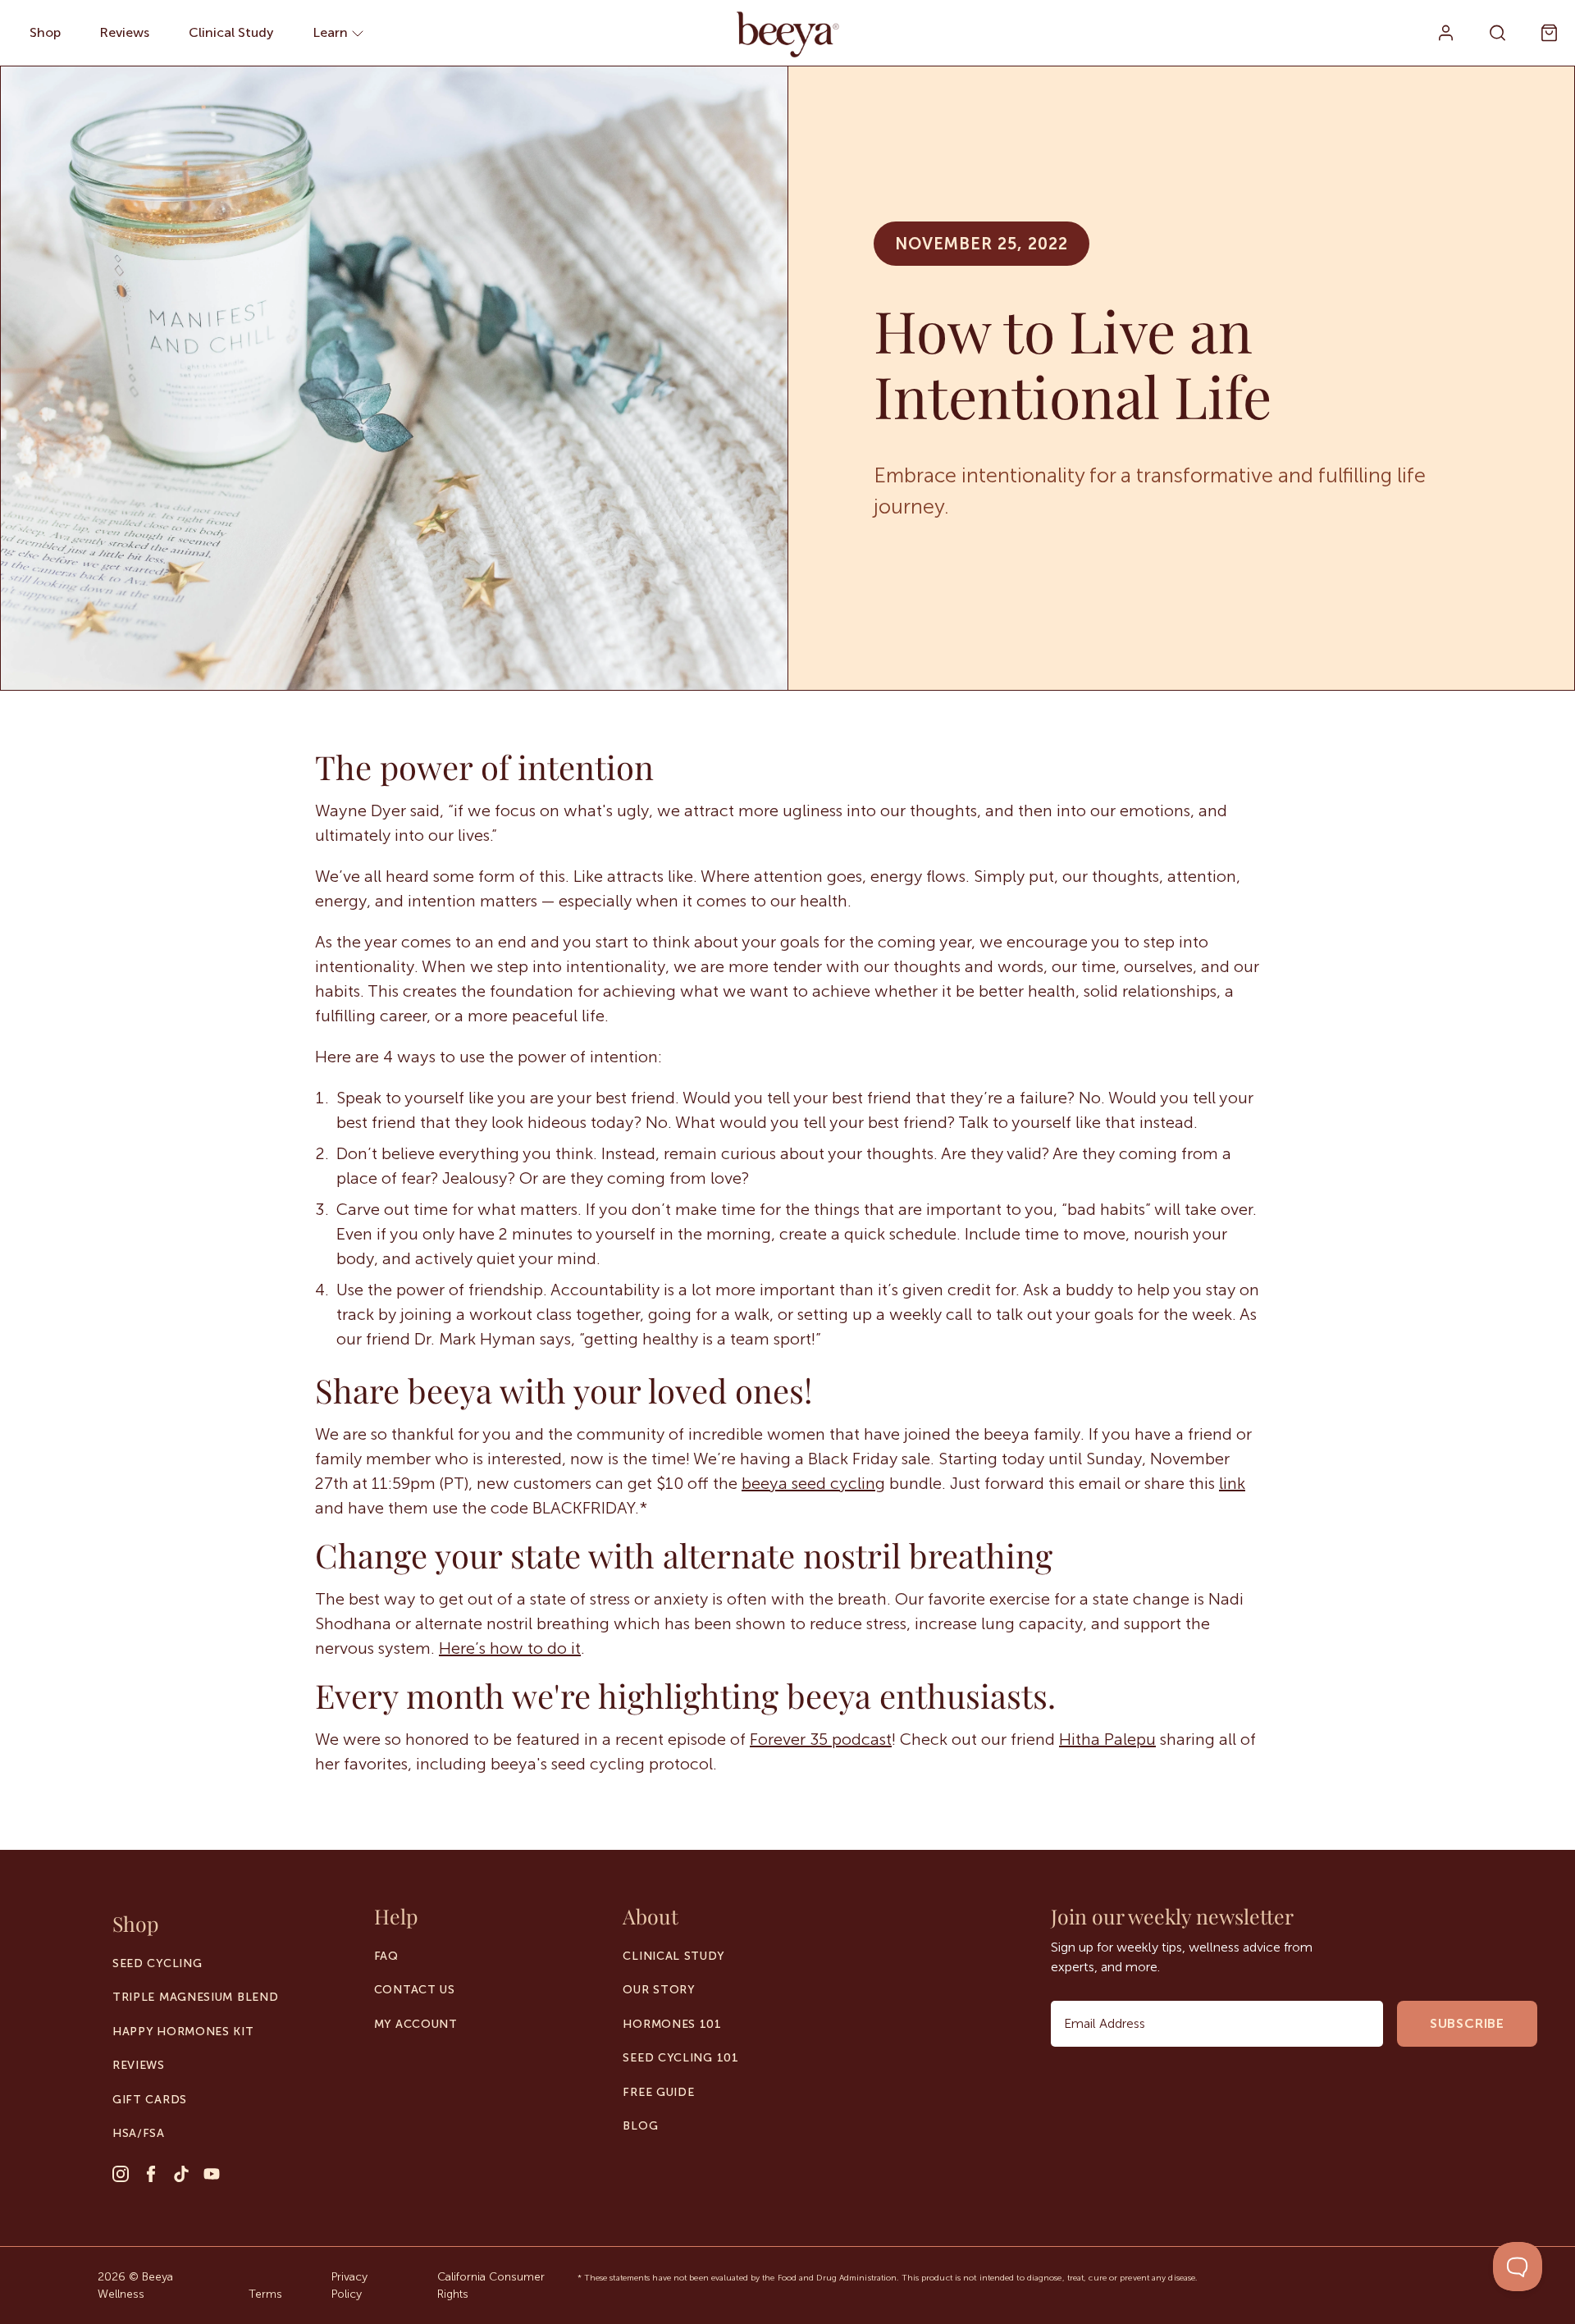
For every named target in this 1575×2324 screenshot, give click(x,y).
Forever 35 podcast (821, 1739)
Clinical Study (231, 32)
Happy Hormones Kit (183, 2032)
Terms (265, 2294)
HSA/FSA (139, 2133)
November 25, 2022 (982, 244)
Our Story (659, 1990)
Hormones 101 (672, 2024)
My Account (416, 2024)
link (1232, 1483)
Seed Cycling (157, 1963)
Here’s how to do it (510, 1648)
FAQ (386, 1956)
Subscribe (1467, 2023)
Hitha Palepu (1107, 1739)
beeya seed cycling (813, 1483)
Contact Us (415, 1990)
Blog (640, 2126)
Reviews (125, 32)
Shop (45, 32)
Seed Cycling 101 (680, 2058)
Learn (332, 32)
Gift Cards (150, 2100)
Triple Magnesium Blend (195, 1997)
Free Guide (658, 2092)
